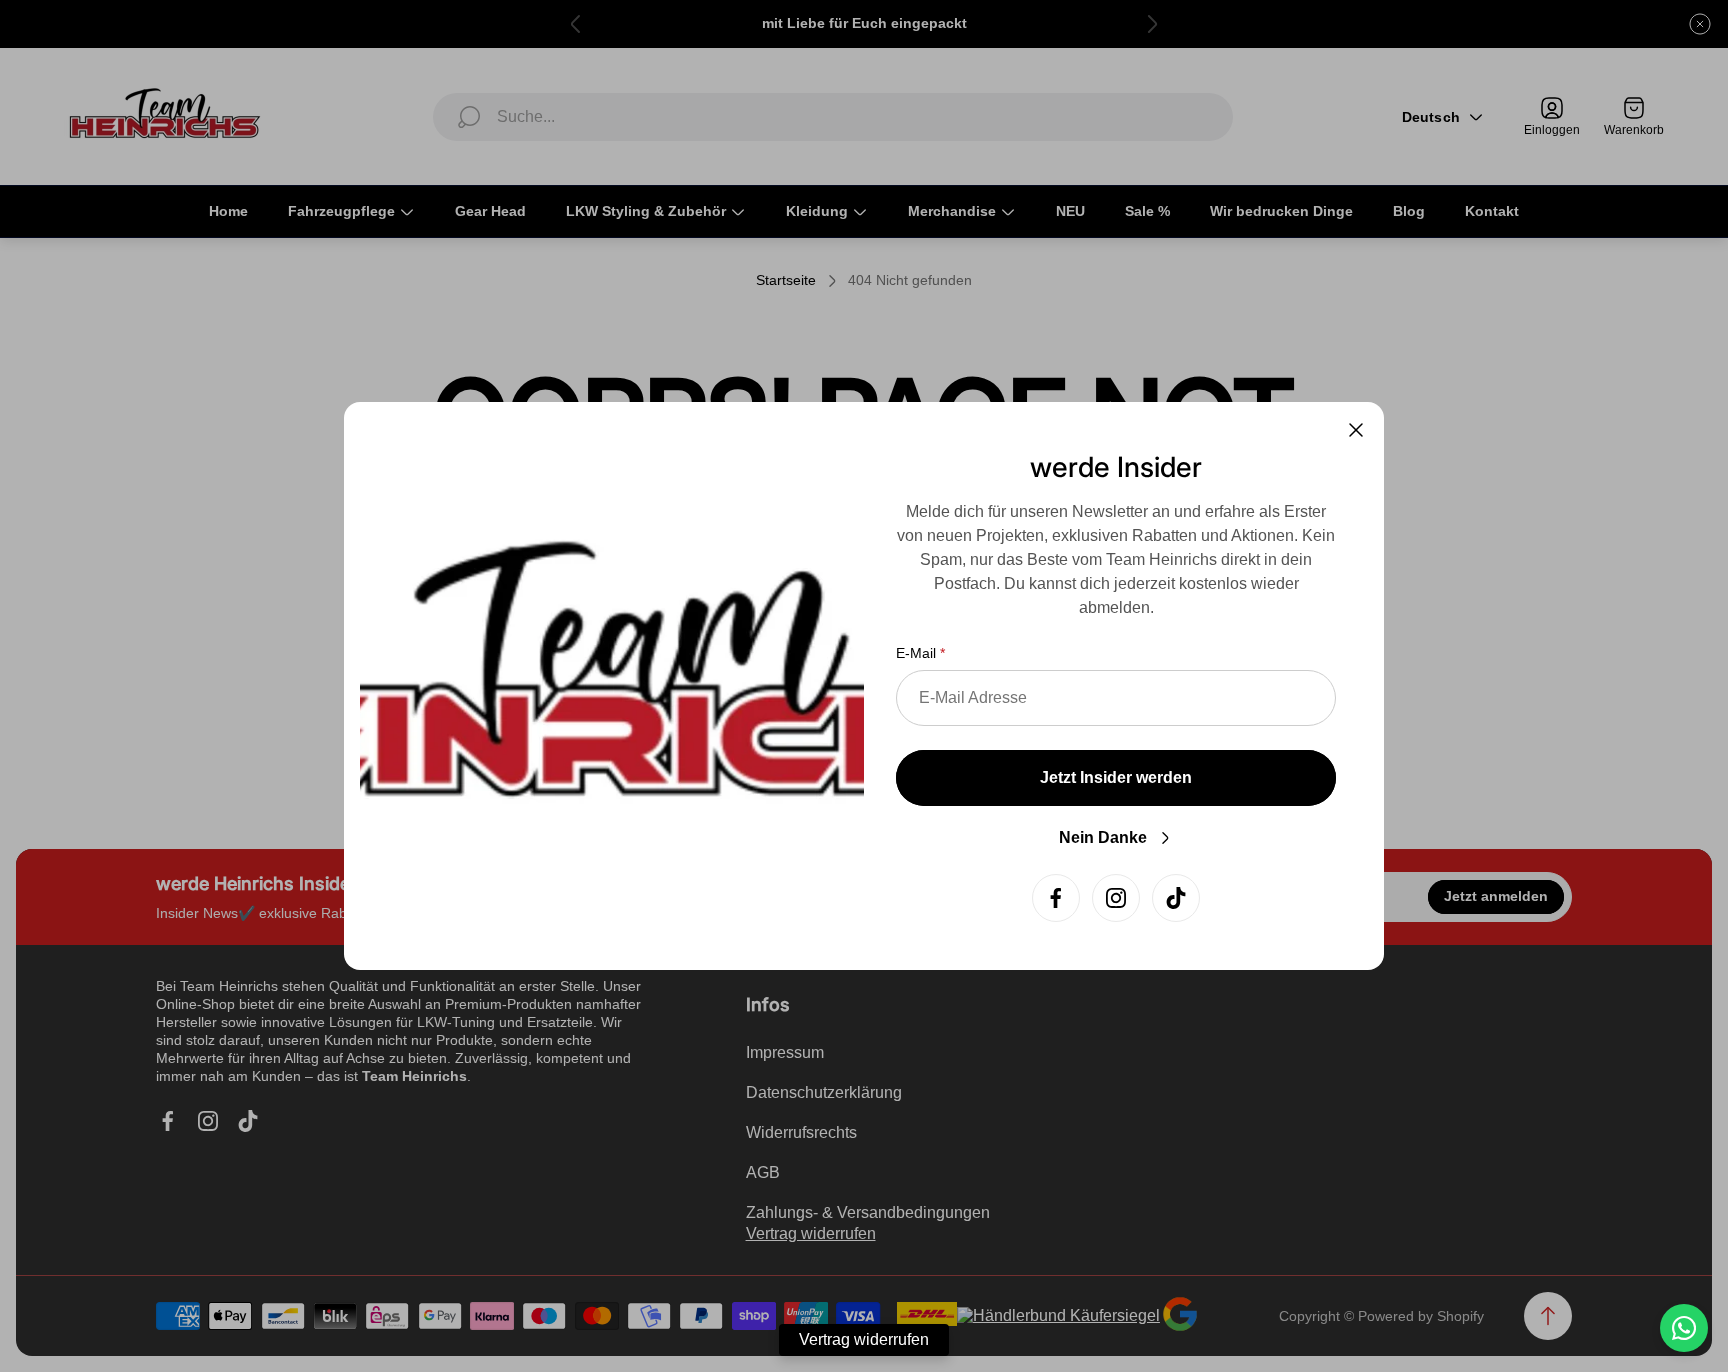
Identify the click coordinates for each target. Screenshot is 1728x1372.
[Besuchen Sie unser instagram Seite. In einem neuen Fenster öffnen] (1116, 898)
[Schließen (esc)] (1356, 430)
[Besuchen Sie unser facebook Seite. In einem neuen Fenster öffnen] (1056, 898)
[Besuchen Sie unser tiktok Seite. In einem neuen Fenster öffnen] (1176, 898)
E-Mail (916, 653)
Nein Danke (1103, 837)
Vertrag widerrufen (864, 1339)
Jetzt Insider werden (1116, 777)
